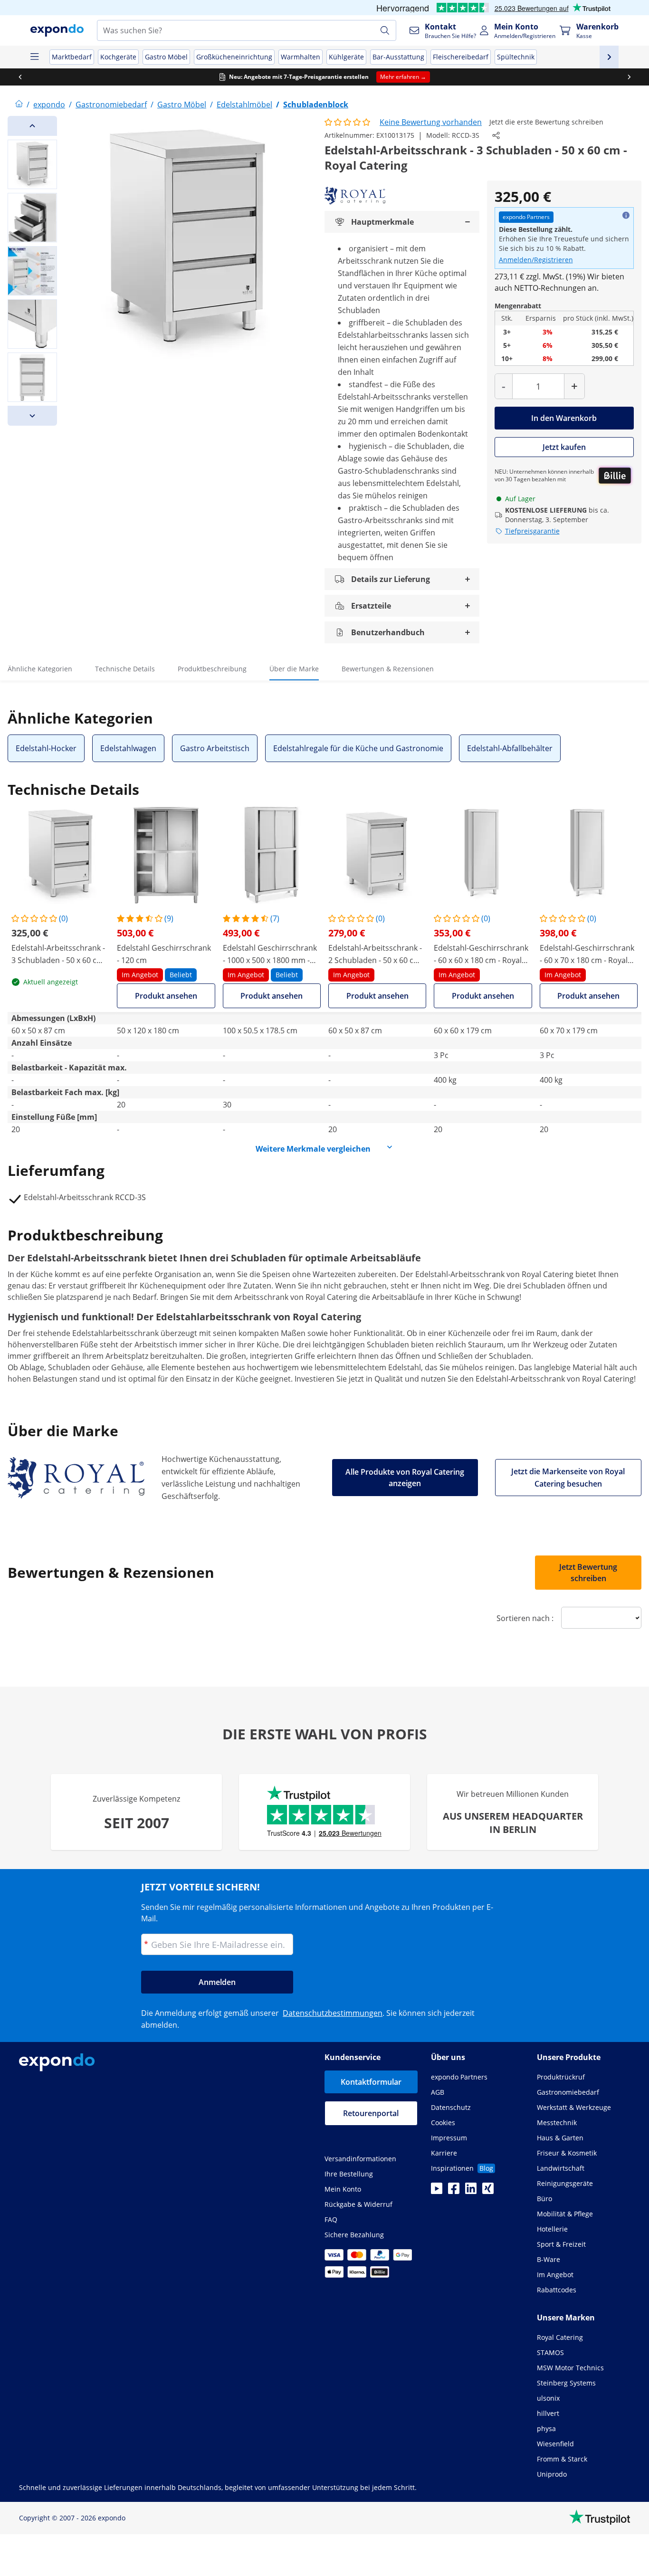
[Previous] (32, 126)
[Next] (32, 416)
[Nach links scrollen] (20, 77)
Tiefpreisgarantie (532, 531)
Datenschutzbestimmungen (333, 2013)
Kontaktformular (371, 2082)
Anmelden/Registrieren (536, 260)
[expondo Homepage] (19, 105)
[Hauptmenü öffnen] (34, 57)
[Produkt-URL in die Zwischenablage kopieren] (496, 135)
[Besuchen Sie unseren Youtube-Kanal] (437, 2191)
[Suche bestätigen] (385, 30)
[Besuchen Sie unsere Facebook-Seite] (454, 2191)
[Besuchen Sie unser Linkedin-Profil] (471, 2191)
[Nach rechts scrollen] (629, 77)
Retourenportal (371, 2113)
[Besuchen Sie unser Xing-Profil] (488, 2191)
